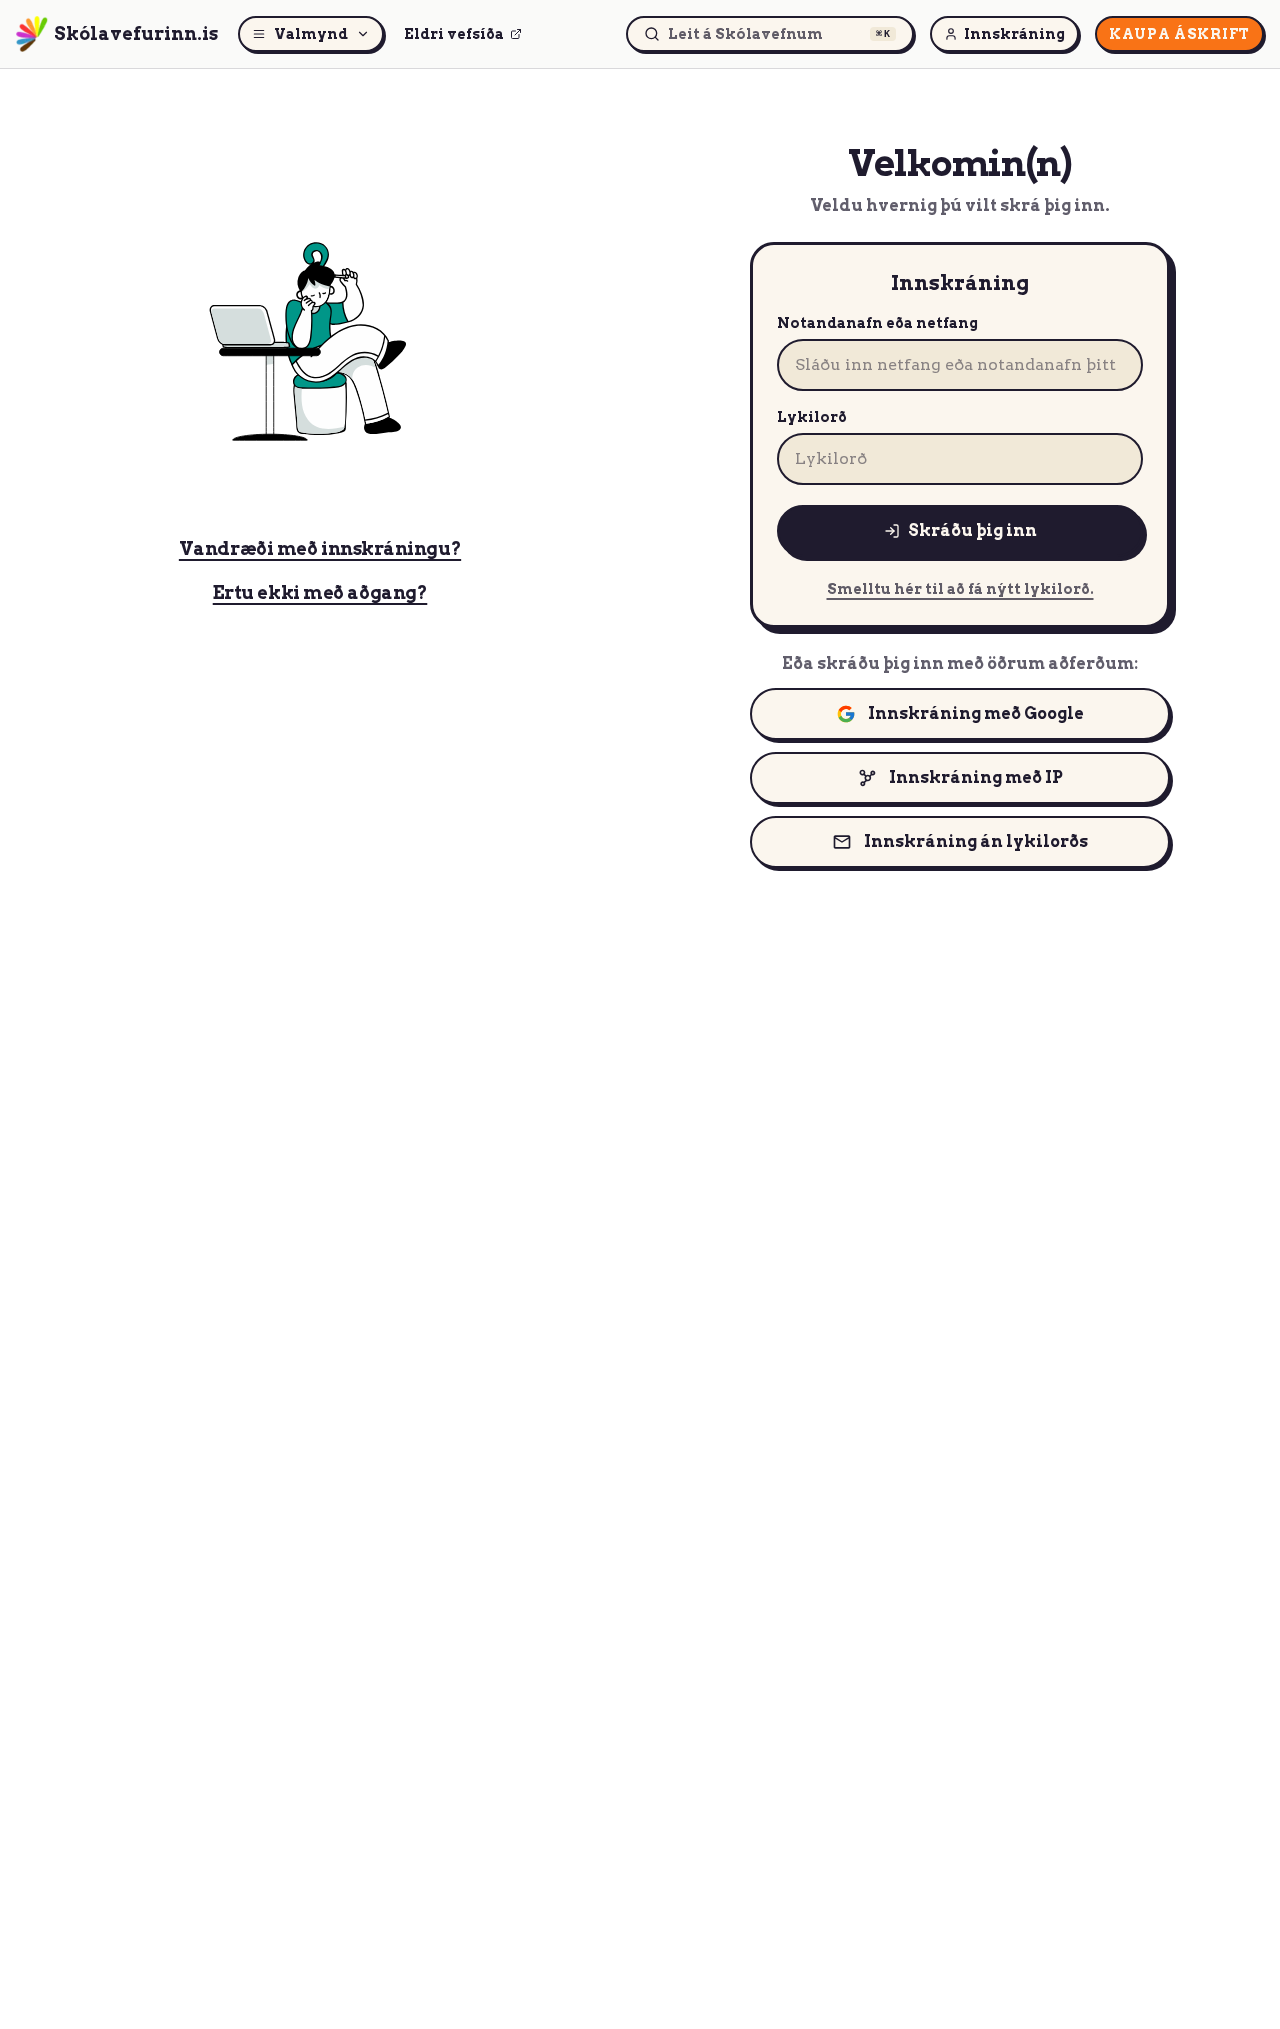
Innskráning (1014, 34)
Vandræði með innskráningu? (320, 548)
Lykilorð (812, 417)
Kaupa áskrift (1179, 34)
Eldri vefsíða (454, 34)
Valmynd (311, 34)
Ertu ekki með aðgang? (320, 592)
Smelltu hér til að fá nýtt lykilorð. (960, 589)
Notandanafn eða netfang (877, 323)
